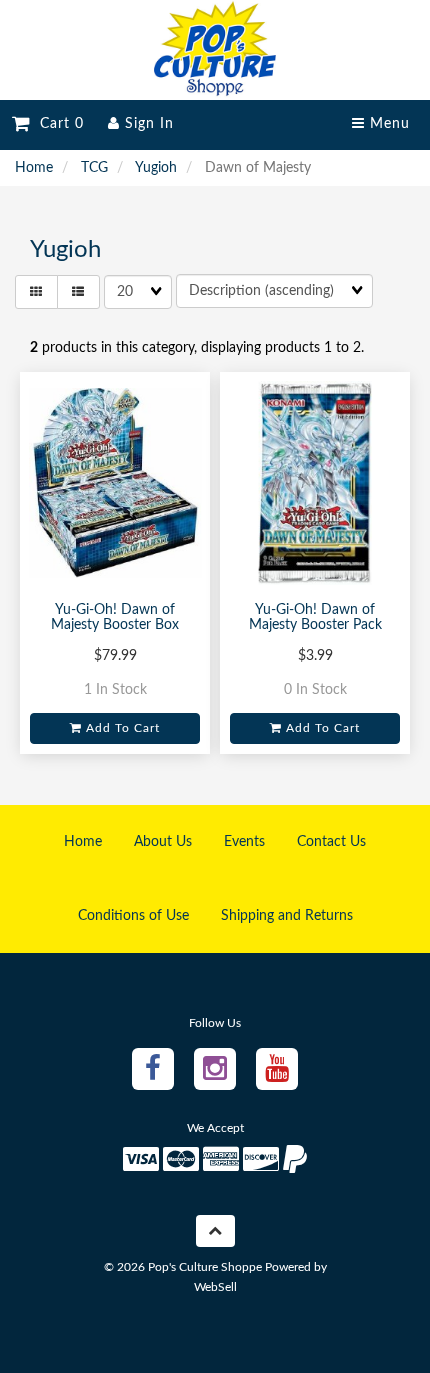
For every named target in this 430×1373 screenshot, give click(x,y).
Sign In (147, 124)
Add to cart (121, 728)
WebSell (215, 1287)
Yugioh (156, 168)
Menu (387, 124)
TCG (94, 168)
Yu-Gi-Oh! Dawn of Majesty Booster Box (115, 617)
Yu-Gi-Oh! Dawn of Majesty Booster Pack (315, 617)
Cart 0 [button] (57, 124)
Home (34, 168)
